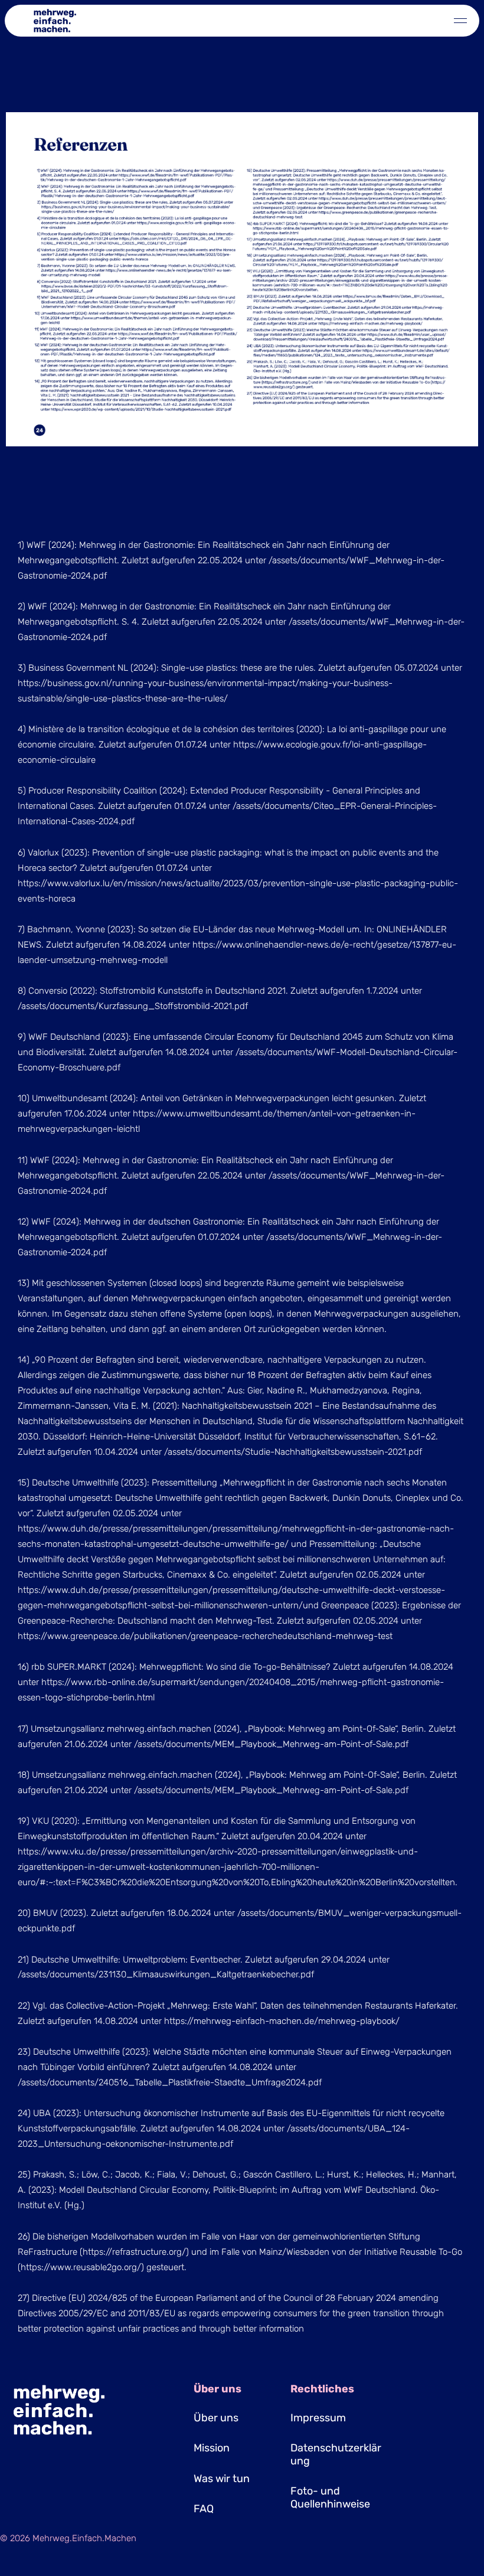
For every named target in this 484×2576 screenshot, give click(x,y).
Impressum (318, 2418)
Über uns (216, 2418)
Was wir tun (222, 2479)
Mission (212, 2448)
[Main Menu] (460, 21)
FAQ (204, 2509)
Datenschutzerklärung (336, 2454)
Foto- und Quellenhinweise (330, 2497)
